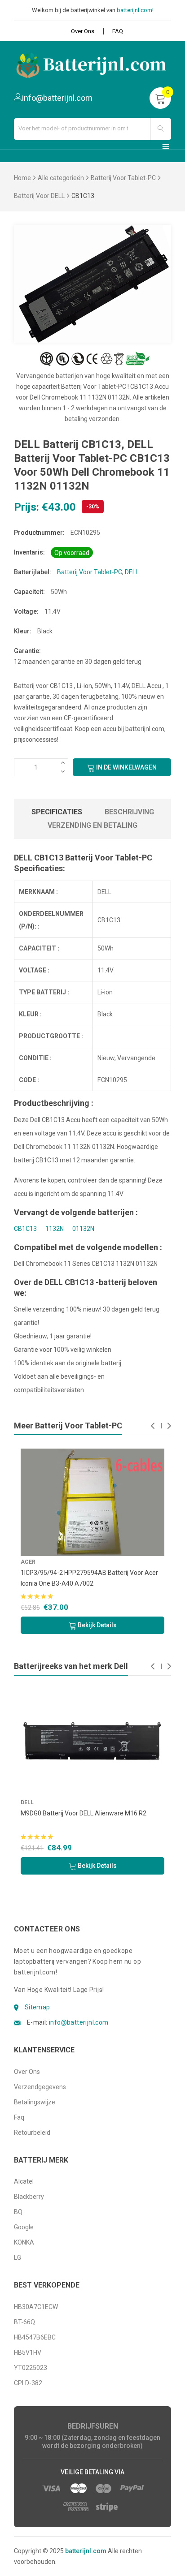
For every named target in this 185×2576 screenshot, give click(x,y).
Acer (23, 1562)
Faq (19, 2117)
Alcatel (24, 2181)
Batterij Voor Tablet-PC (123, 178)
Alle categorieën (61, 178)
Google (24, 2227)
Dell (27, 1802)
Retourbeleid (32, 2133)
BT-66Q (24, 2322)
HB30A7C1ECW (36, 2307)
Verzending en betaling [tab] (92, 825)
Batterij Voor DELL (39, 196)
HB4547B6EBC (35, 2337)
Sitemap (37, 2007)
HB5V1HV (28, 2352)
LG (18, 2258)
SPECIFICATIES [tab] (57, 812)
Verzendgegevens (40, 2087)
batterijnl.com (86, 2551)
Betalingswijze (35, 2102)
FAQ (118, 31)
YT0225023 (31, 2368)
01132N (83, 1229)
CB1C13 (25, 1229)
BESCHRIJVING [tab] (129, 812)
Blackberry (29, 2197)
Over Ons (83, 31)
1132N (55, 1229)
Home (22, 178)
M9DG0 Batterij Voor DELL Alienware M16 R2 (84, 1813)
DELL (132, 572)
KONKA (24, 2242)
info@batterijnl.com (79, 2022)
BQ (18, 2212)
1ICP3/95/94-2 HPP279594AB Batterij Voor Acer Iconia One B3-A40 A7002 (84, 1578)
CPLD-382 (28, 2383)
